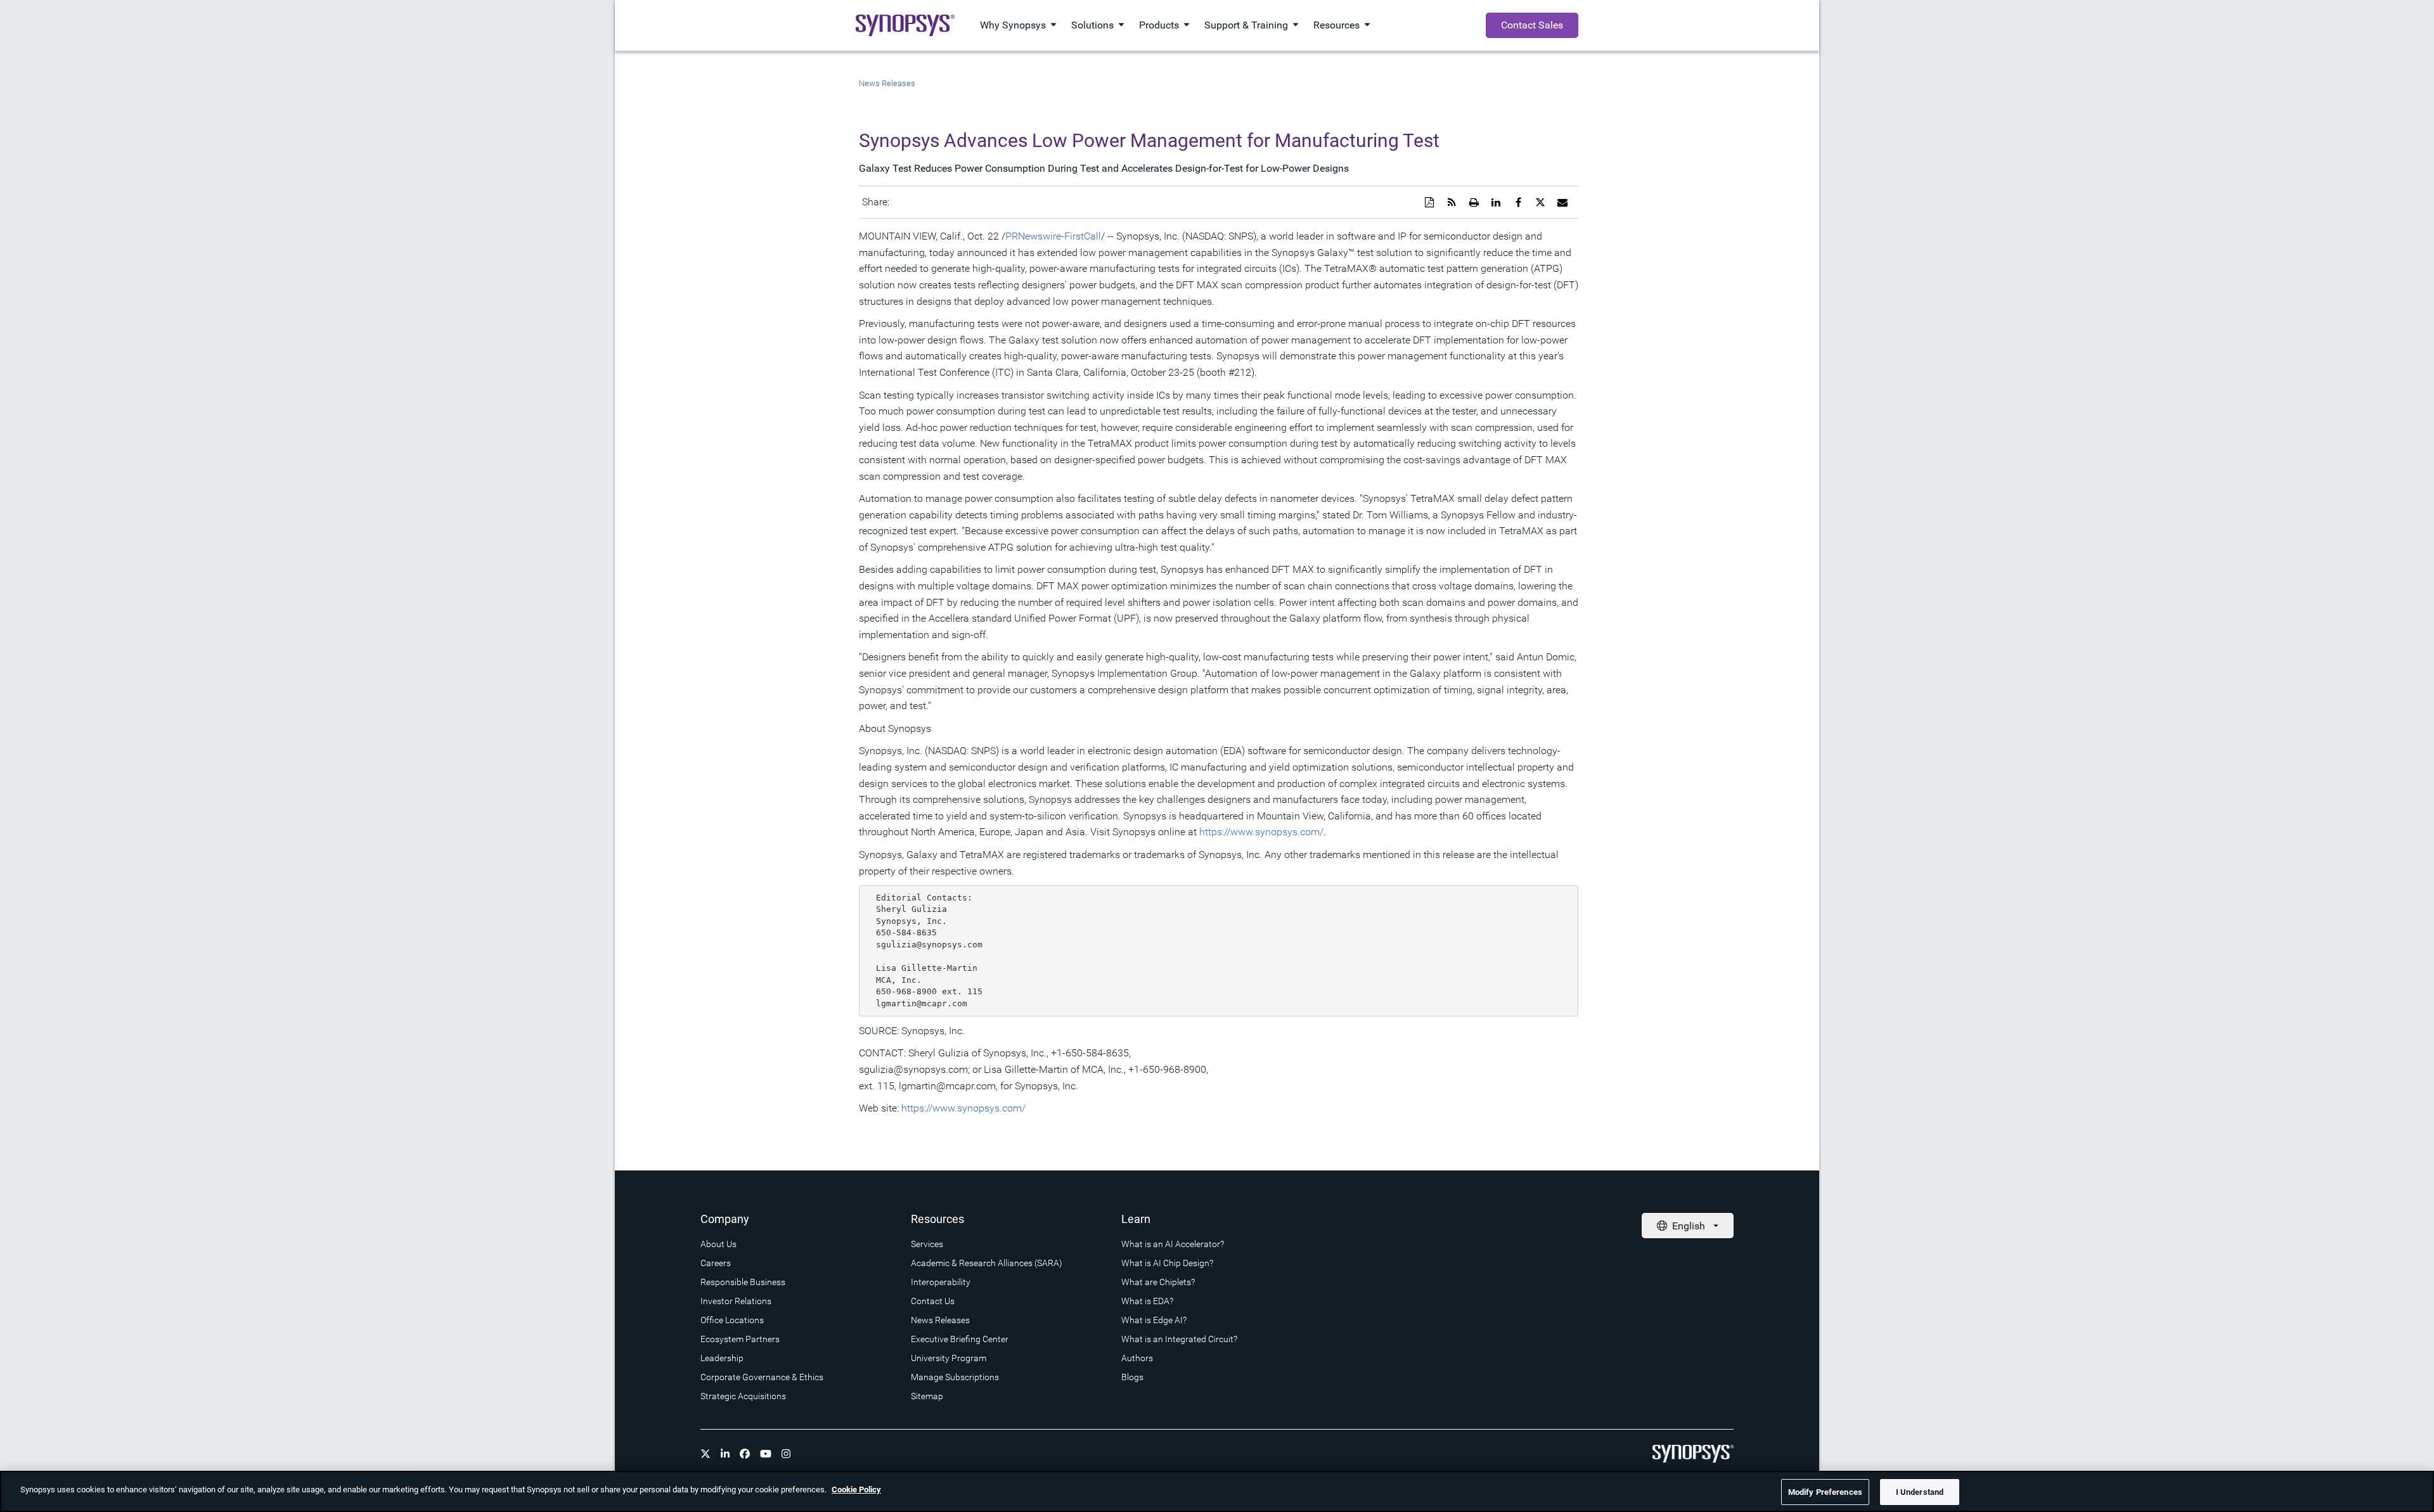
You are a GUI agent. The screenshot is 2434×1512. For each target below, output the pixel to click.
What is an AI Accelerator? (1173, 1244)
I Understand (1920, 1492)
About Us (718, 1244)
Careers (716, 1263)
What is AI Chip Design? (1167, 1263)
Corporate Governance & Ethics (762, 1377)
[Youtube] (766, 1454)
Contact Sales (1532, 25)
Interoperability (941, 1282)
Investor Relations (736, 1301)
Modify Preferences (1825, 1492)
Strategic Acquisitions (743, 1396)
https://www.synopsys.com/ (1261, 832)
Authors (1137, 1358)
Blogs (1132, 1377)
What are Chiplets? (1158, 1282)
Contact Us (933, 1301)
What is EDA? (1147, 1301)
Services (927, 1244)
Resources (1336, 25)
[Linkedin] (725, 1454)
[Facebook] (745, 1454)
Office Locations (732, 1320)
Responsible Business (743, 1282)
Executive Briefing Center (960, 1339)
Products (1159, 25)
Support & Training (1246, 25)
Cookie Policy (856, 1490)
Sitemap (927, 1396)
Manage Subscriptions (955, 1377)
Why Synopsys (1013, 25)
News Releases (887, 83)
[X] (705, 1454)
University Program (949, 1358)
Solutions (1092, 25)
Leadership (722, 1358)
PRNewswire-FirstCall (1053, 236)
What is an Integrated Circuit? (1179, 1339)
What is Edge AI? (1154, 1320)
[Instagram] (786, 1454)
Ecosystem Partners (740, 1339)
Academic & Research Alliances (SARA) (987, 1263)
